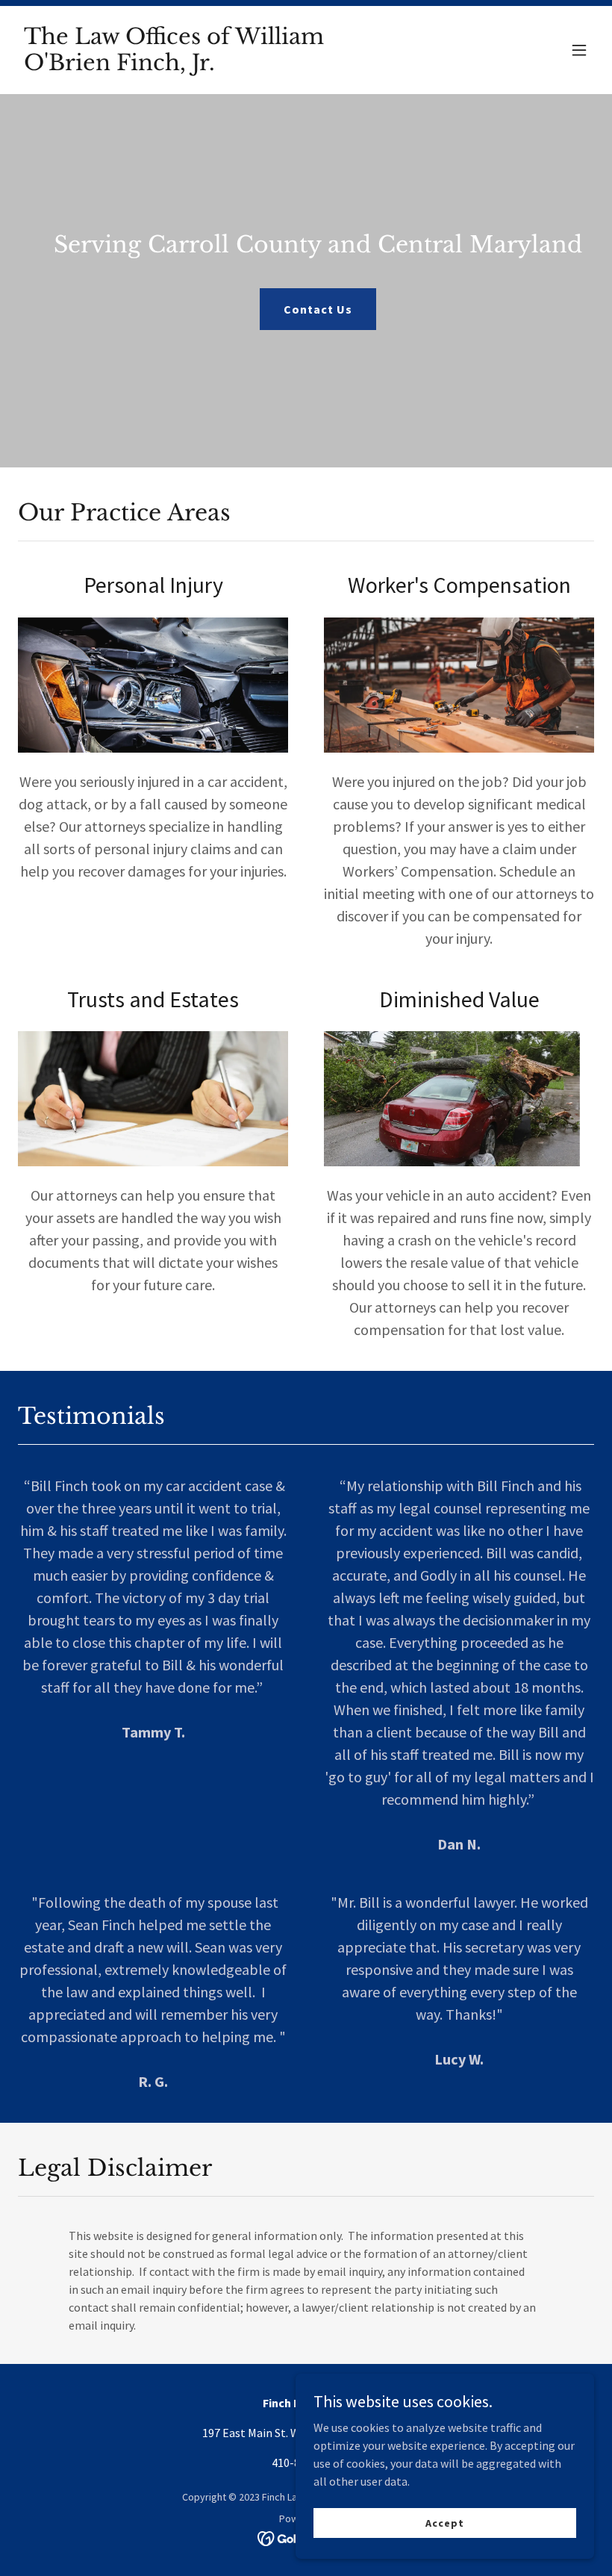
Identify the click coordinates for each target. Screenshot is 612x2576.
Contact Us (318, 309)
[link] (219, 66)
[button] (579, 50)
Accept (444, 2522)
